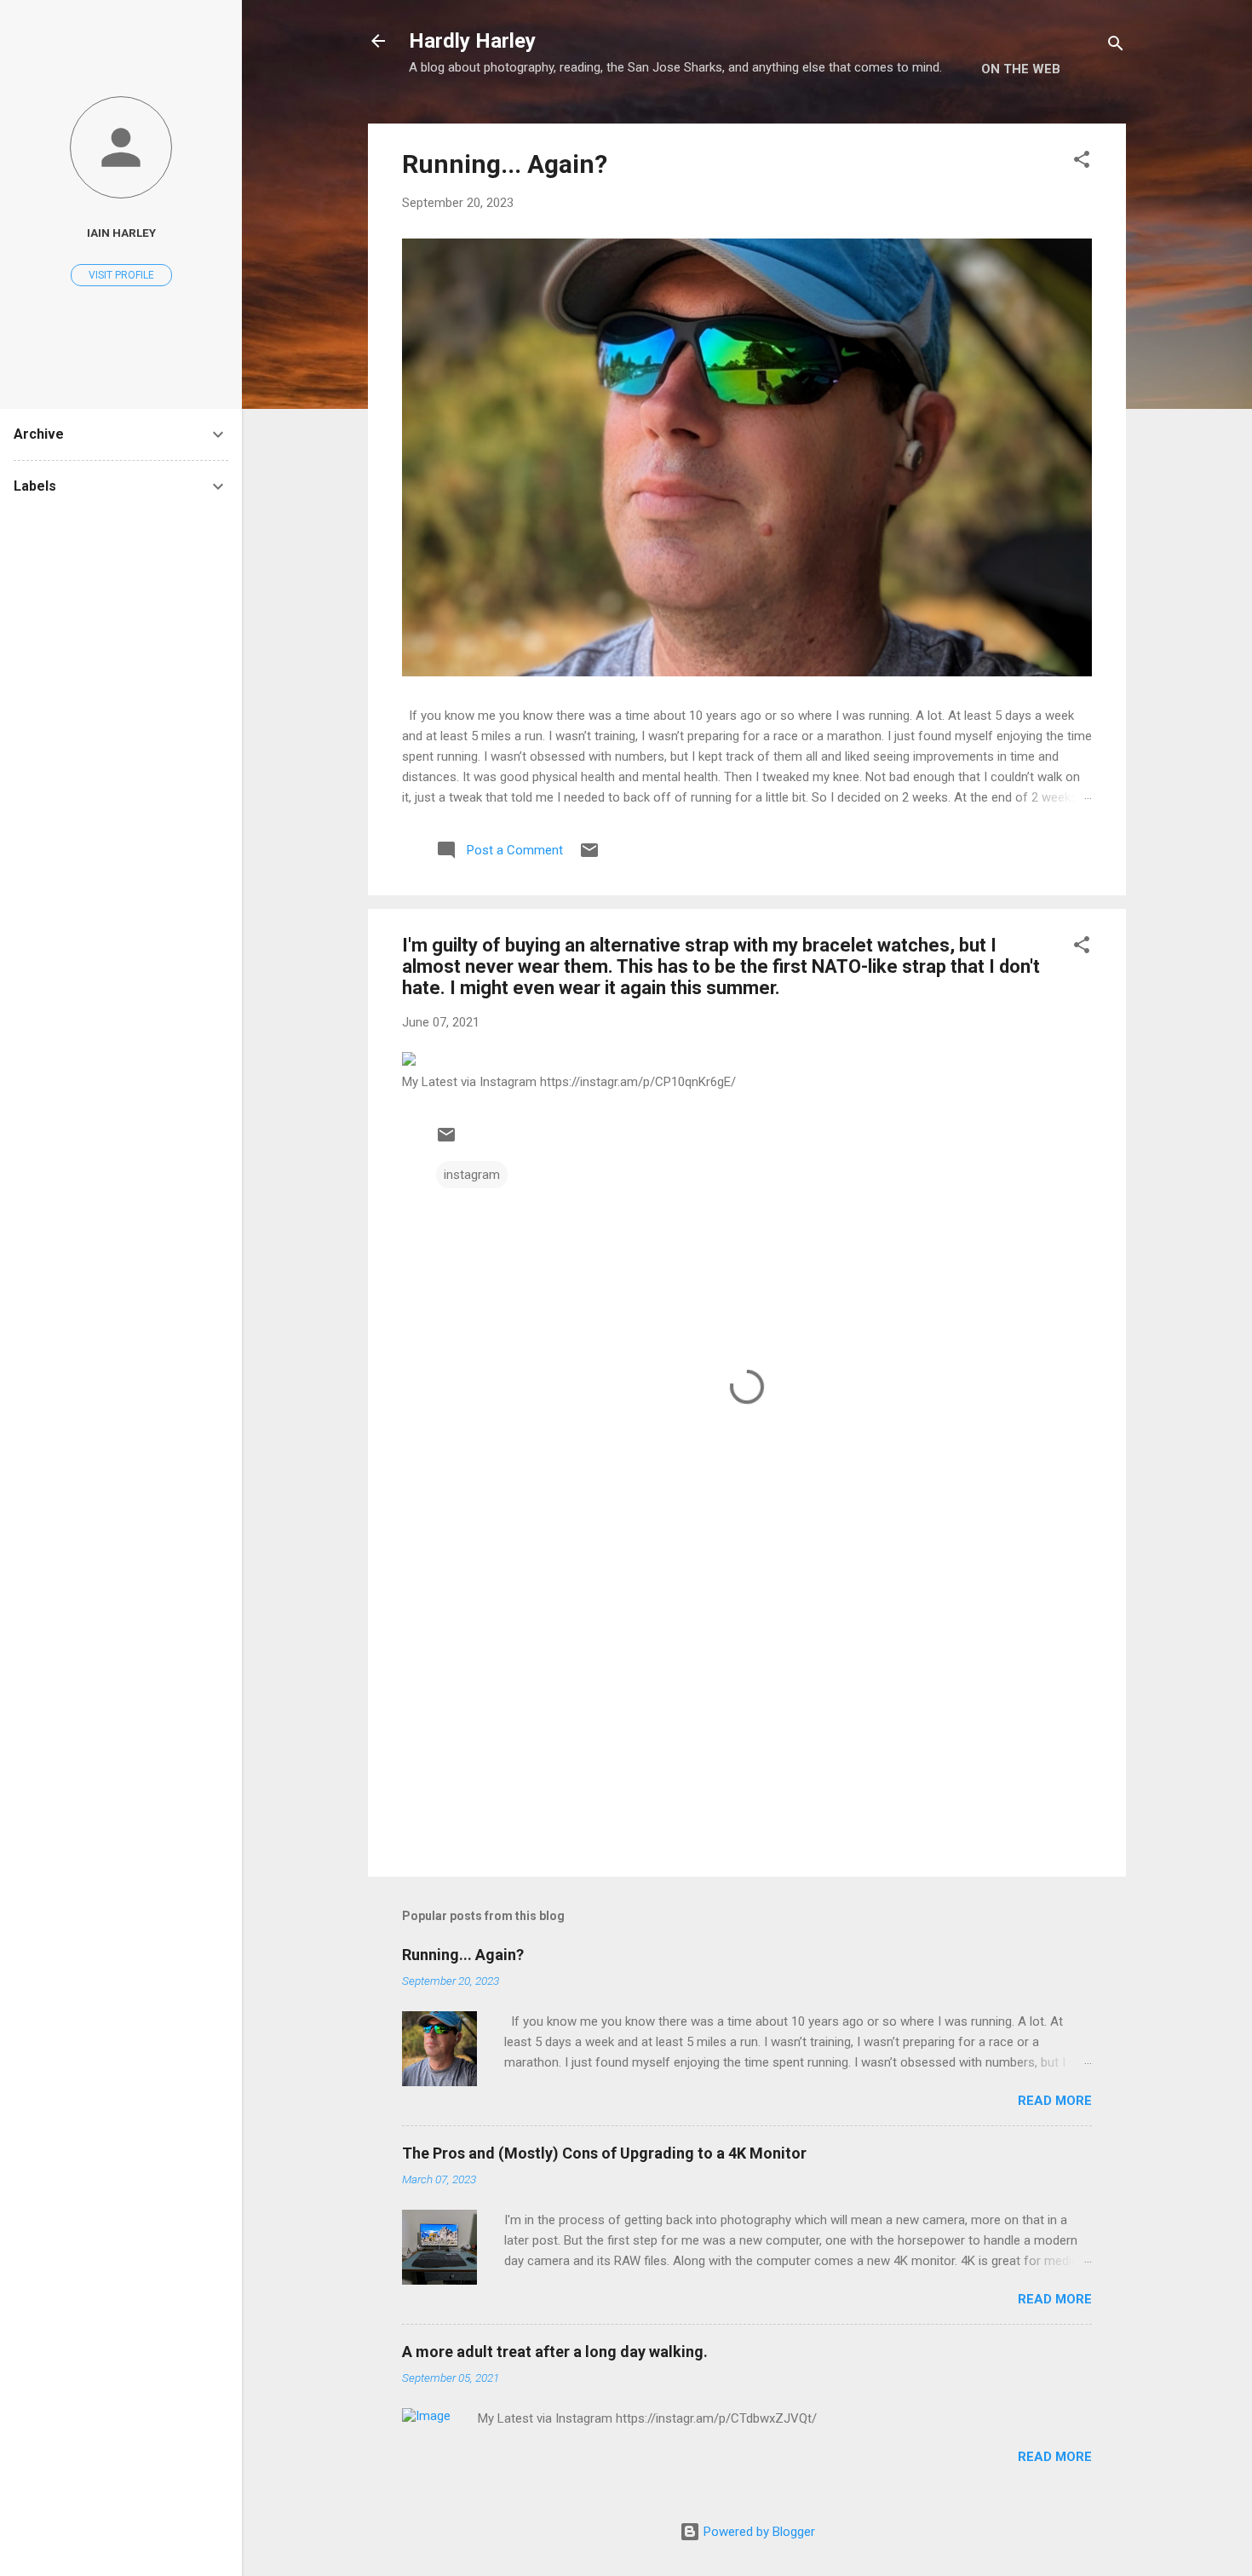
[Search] (1116, 46)
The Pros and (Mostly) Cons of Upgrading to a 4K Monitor (604, 2153)
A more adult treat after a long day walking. (555, 2352)
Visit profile (121, 275)
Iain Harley (121, 233)
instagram (472, 1175)
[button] (1082, 162)
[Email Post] (589, 856)
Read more (1055, 2101)
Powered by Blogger (758, 2532)
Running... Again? (505, 164)
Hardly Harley (472, 41)
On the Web (1021, 69)
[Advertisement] (747, 1718)
